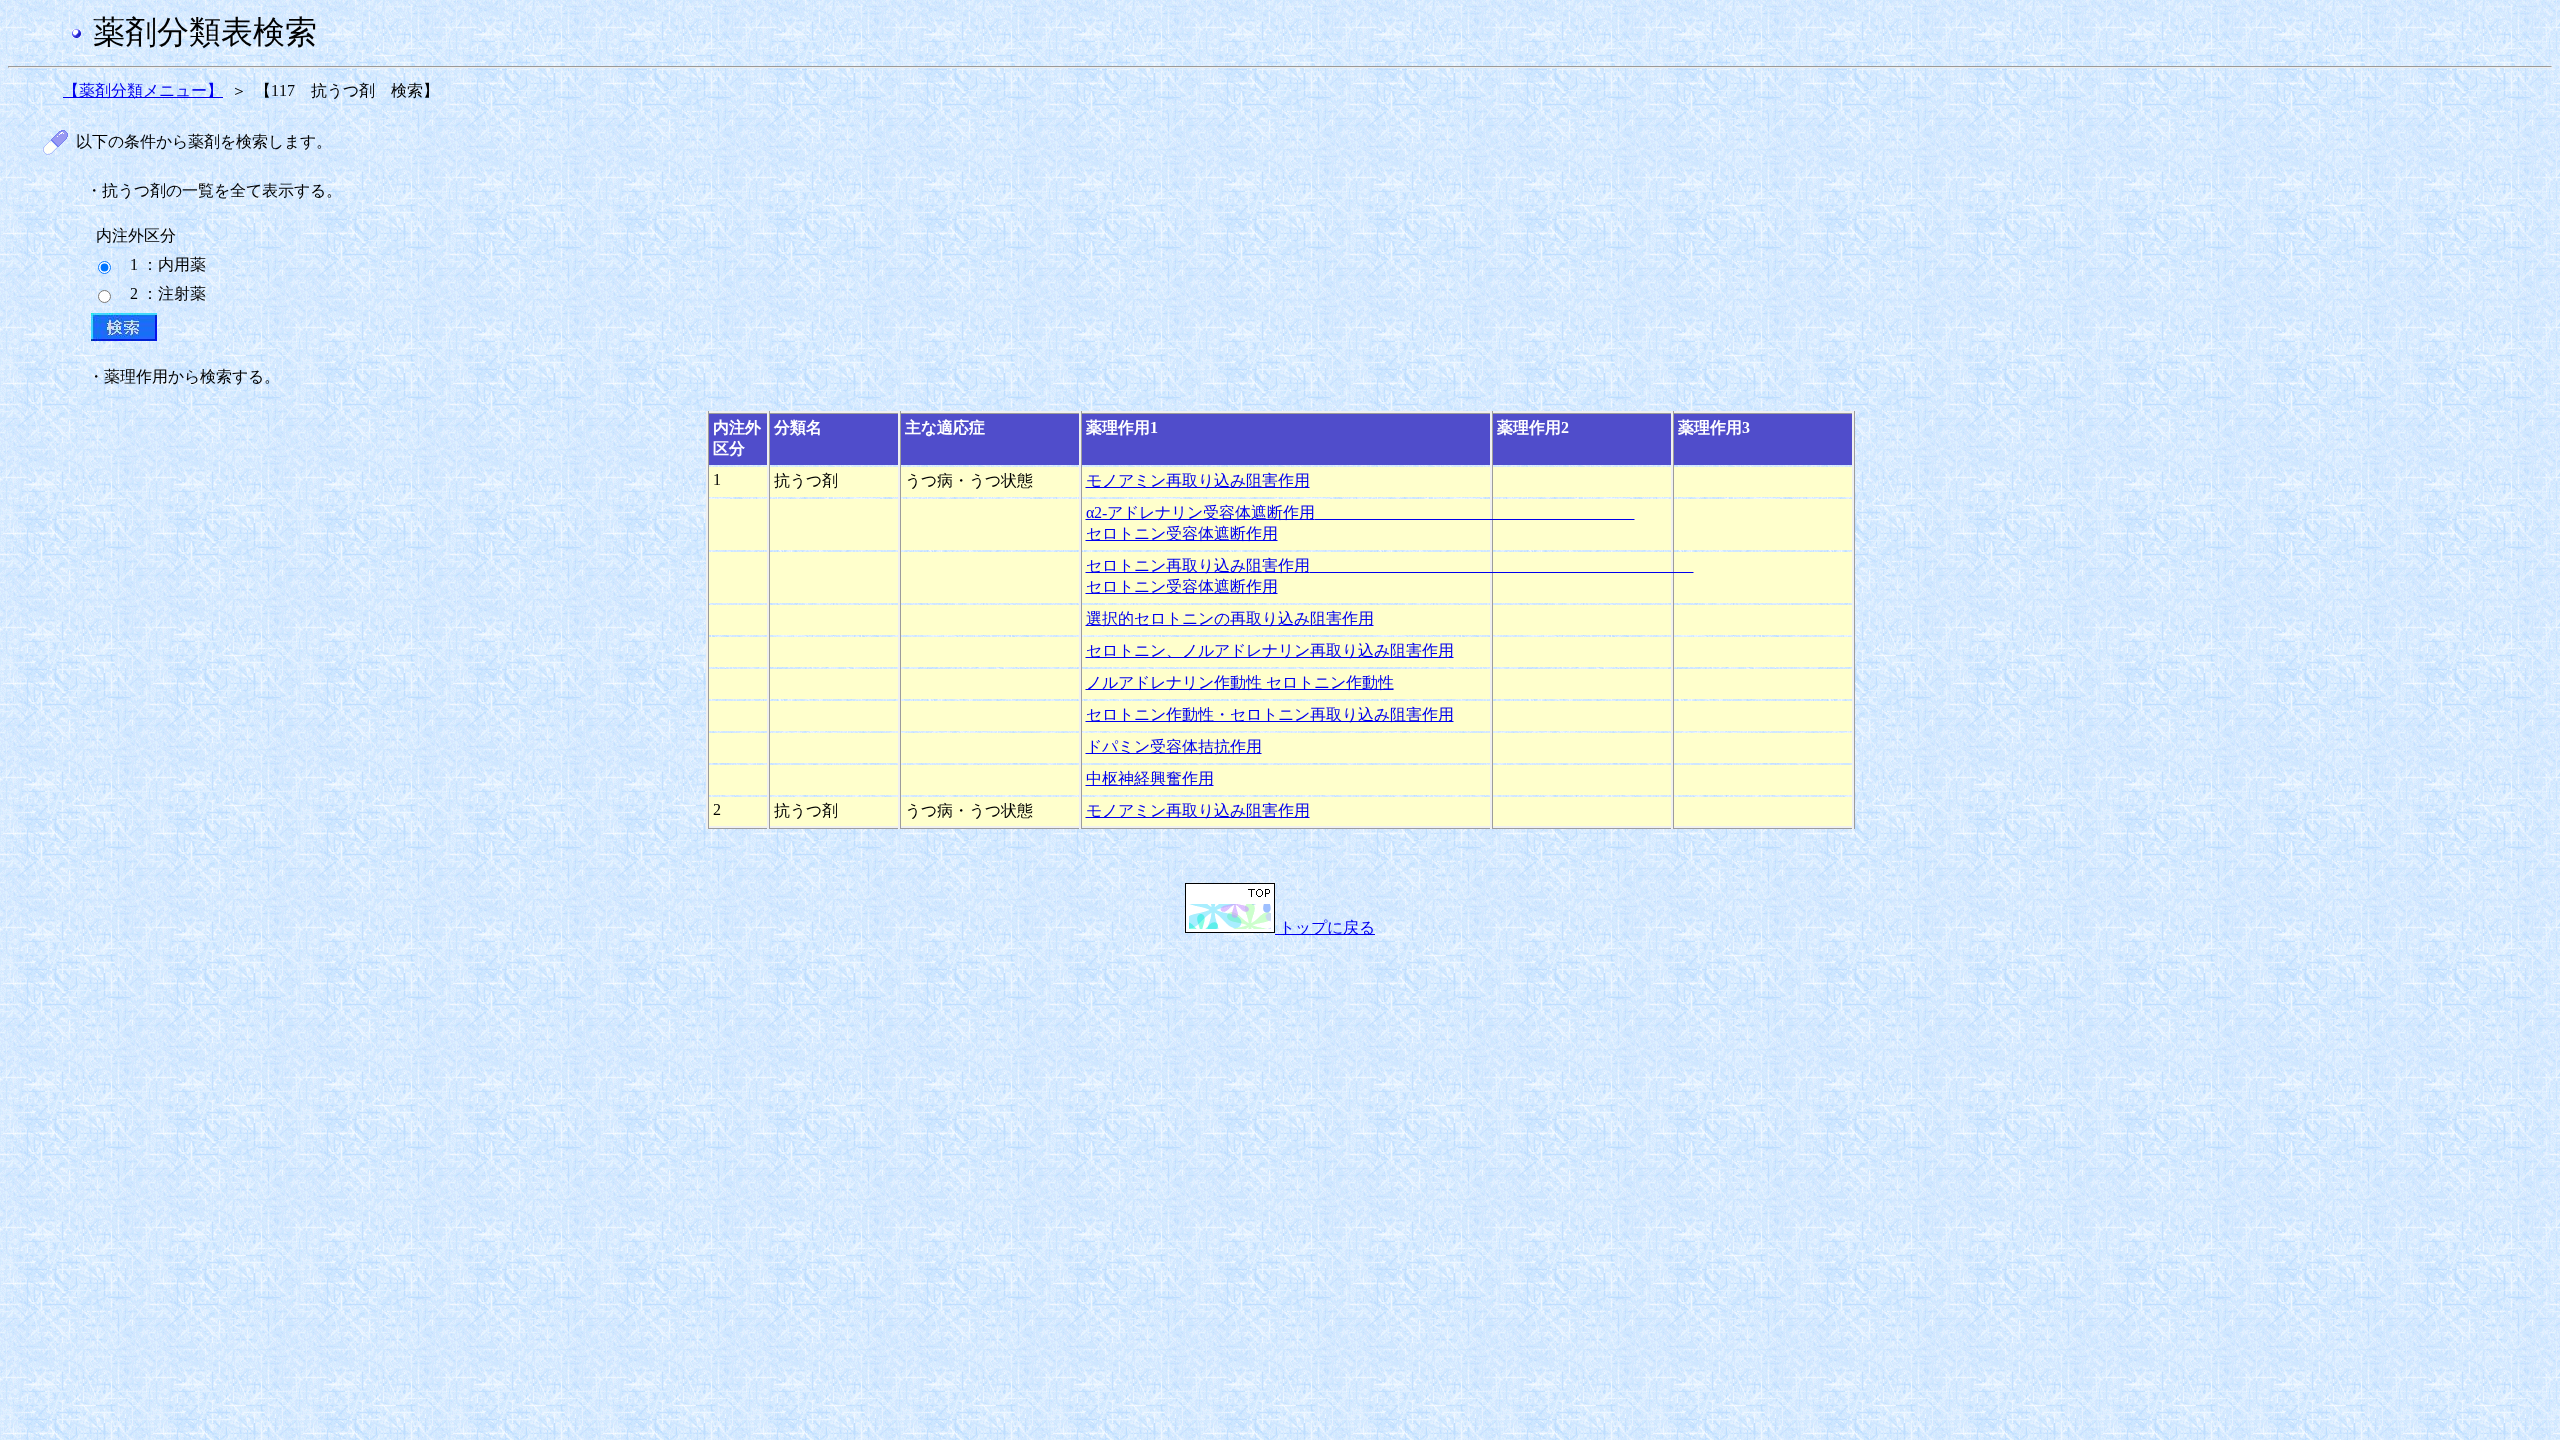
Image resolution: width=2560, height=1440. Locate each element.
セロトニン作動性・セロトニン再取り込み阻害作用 (1270, 714)
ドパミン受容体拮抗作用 (1174, 746)
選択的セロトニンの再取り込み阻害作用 (1230, 618)
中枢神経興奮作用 (1150, 778)
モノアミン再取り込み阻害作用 (1198, 480)
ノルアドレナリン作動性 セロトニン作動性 (1240, 682)
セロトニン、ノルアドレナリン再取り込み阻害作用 (1270, 650)
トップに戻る (1325, 927)
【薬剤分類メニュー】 (143, 90)
